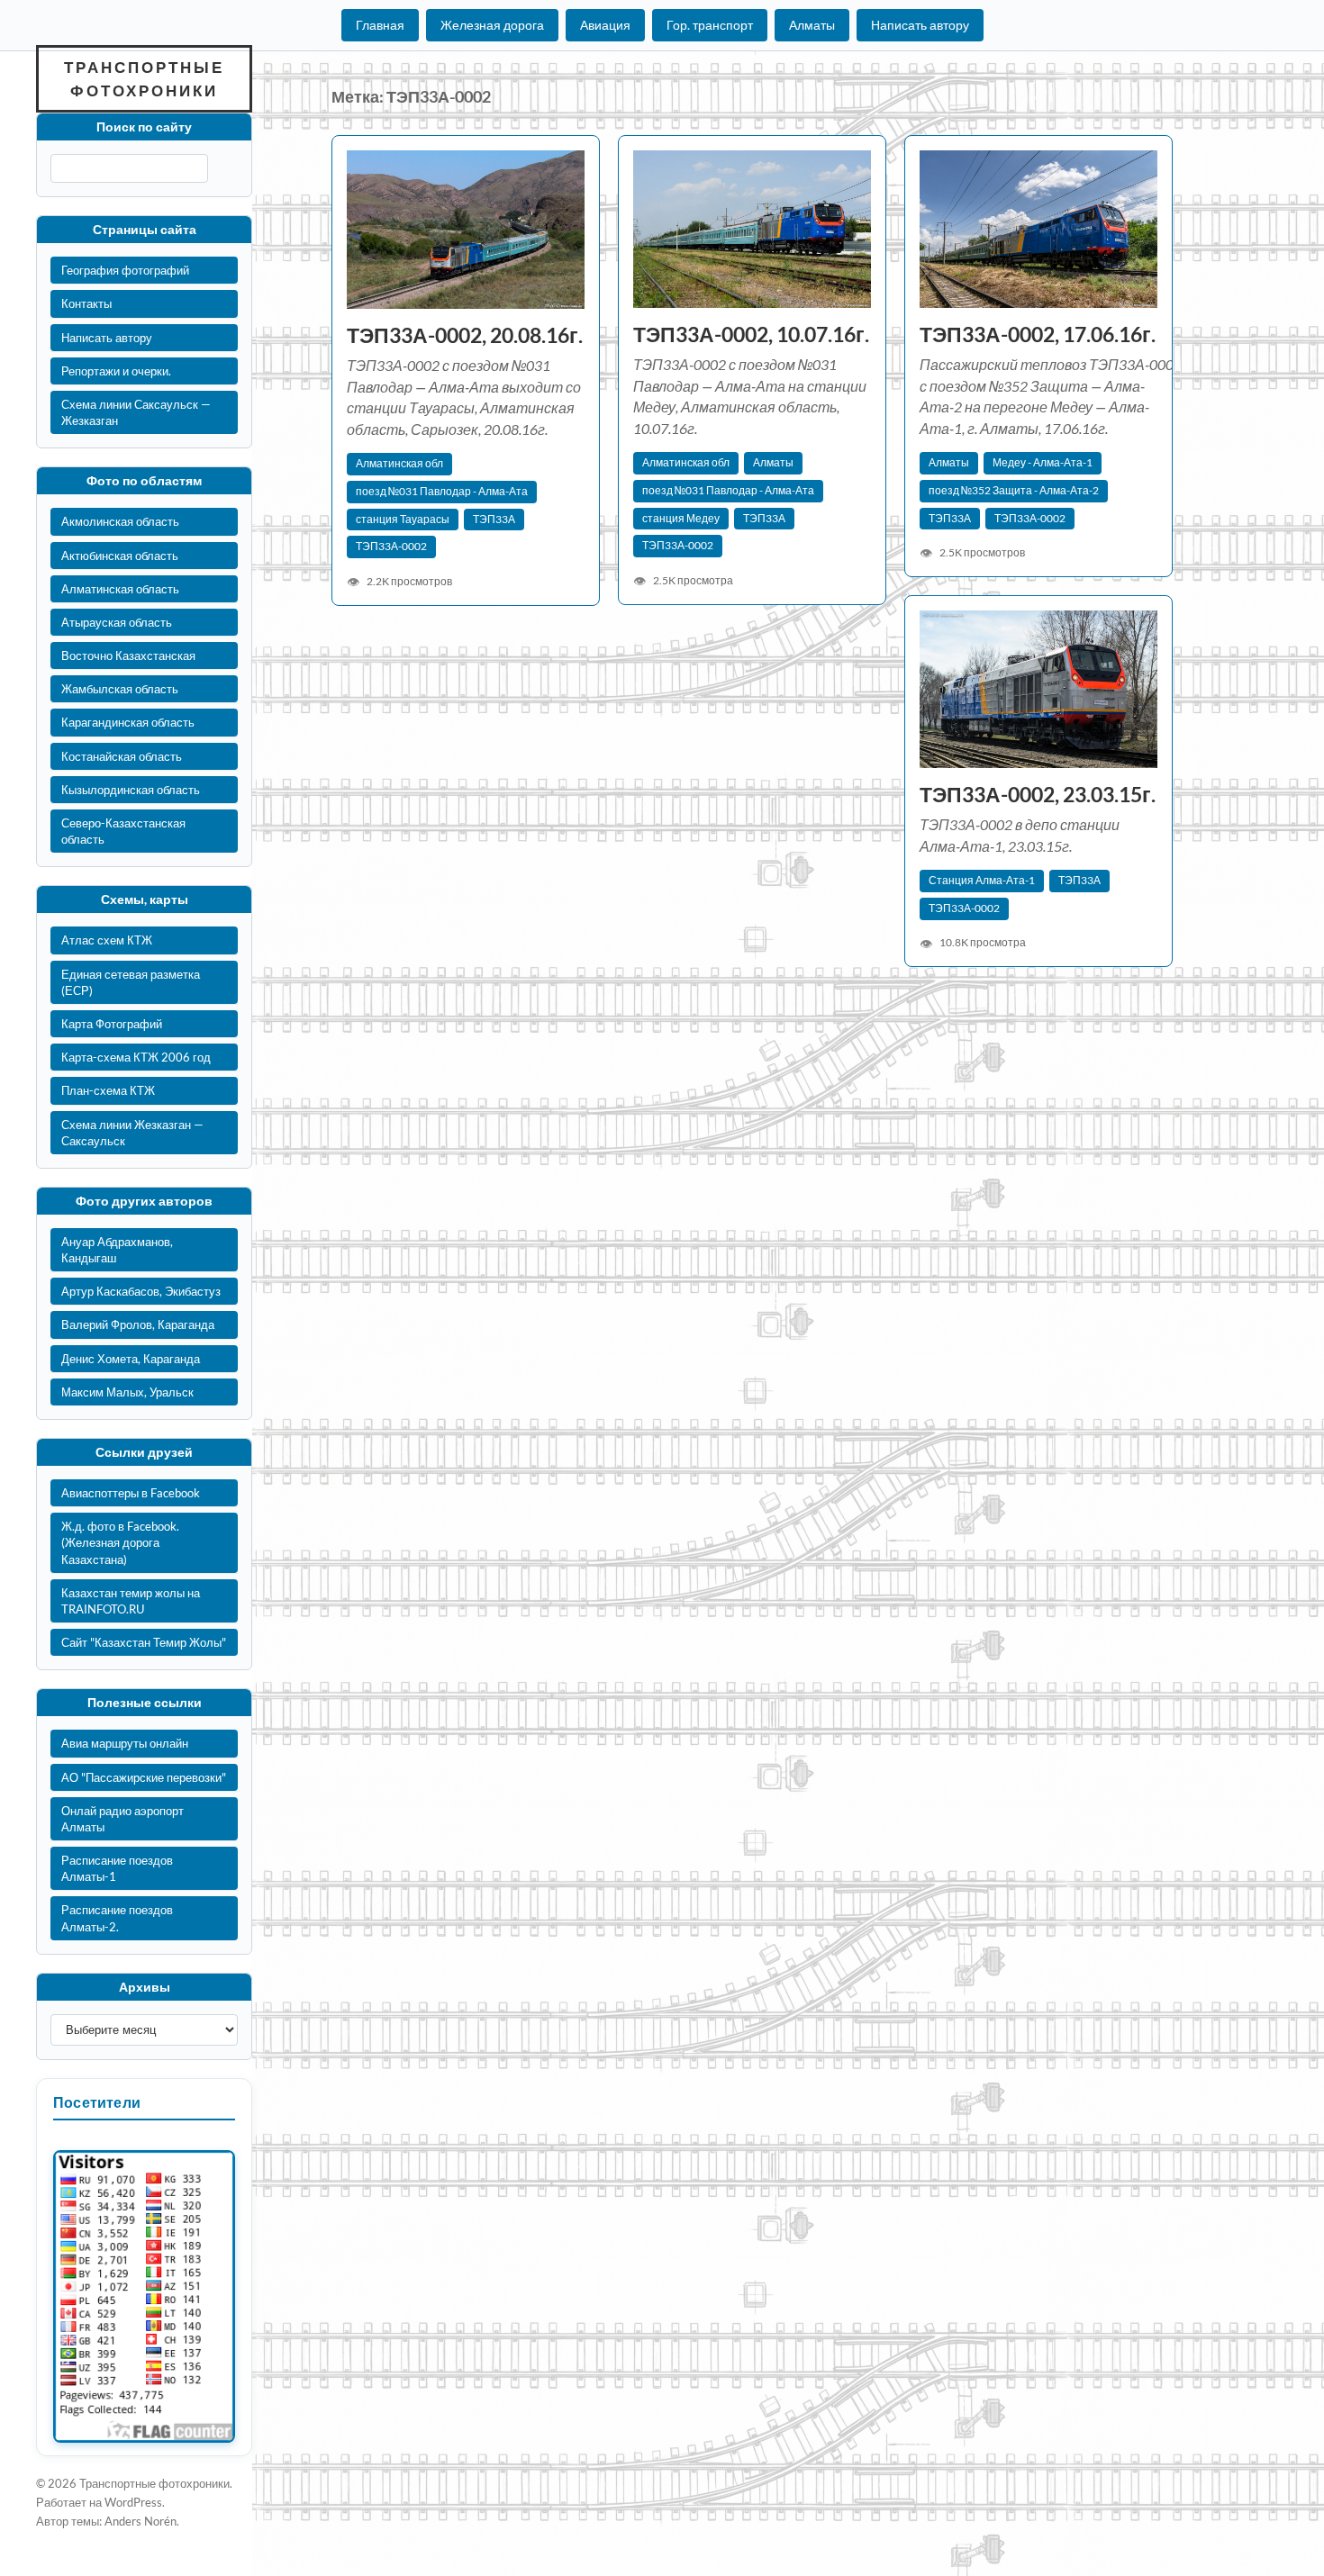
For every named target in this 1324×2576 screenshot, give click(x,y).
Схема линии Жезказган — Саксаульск (132, 1133)
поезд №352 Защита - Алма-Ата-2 (1014, 490)
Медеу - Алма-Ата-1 (1043, 462)
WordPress (133, 2502)
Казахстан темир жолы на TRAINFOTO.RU (131, 1601)
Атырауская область (117, 622)
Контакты (86, 303)
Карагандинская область (128, 722)
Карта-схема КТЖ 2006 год (136, 1057)
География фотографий (125, 270)
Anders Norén (141, 2521)
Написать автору (920, 25)
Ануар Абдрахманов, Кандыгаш (117, 1250)
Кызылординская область (131, 790)
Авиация (605, 25)
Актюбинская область (120, 556)
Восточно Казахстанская (128, 655)
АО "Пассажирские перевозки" (144, 1777)
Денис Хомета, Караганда (131, 1359)
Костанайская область (122, 756)
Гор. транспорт (710, 25)
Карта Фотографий (112, 1024)
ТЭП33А (494, 519)
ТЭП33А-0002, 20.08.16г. (465, 335)
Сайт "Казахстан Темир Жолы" (144, 1642)
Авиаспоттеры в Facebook (131, 1493)
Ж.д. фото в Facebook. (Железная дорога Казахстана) (120, 1542)
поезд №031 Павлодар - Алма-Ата (442, 491)
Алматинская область (120, 589)
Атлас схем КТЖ (107, 940)
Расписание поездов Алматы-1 (117, 1868)
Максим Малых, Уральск (127, 1392)
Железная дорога (492, 25)
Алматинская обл (399, 463)
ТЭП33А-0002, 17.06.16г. (1038, 334)
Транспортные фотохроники (144, 79)
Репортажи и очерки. (116, 371)
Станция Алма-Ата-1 (982, 880)
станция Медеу (681, 518)
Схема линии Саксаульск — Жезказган (136, 412)
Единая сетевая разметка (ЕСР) (131, 982)
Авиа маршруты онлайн (125, 1743)
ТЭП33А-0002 (391, 546)
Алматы (812, 25)
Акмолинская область (120, 521)
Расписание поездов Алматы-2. (117, 1918)
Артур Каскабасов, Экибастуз (141, 1291)
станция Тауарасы (403, 519)
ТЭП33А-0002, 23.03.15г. (1038, 795)
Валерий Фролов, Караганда (138, 1324)
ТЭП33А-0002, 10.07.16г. (751, 334)
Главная (380, 25)
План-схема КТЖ (108, 1090)
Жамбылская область (120, 689)
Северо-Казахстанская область (123, 831)
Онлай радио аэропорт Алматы (122, 1819)
